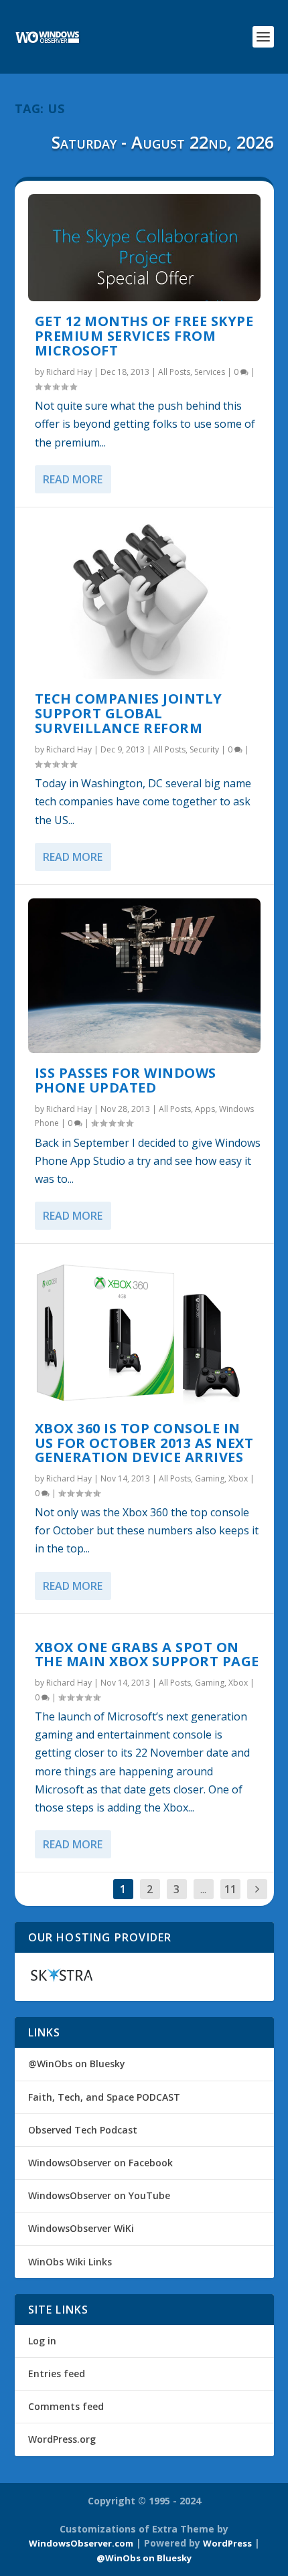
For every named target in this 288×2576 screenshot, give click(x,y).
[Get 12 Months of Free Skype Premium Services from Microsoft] (144, 248)
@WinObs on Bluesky (77, 2064)
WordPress (227, 2543)
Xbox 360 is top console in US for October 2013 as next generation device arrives (144, 1443)
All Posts (174, 372)
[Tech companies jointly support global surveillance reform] (144, 600)
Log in (42, 2341)
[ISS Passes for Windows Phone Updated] (144, 976)
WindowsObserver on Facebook (100, 2163)
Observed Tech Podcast (83, 2130)
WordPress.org (62, 2439)
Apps (205, 1109)
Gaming (210, 1478)
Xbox (238, 1478)
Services (210, 372)
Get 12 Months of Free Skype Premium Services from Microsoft (144, 336)
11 (230, 1889)
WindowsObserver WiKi (81, 2228)
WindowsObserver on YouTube (99, 2195)
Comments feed (66, 2406)
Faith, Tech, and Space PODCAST (104, 2097)
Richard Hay (69, 372)
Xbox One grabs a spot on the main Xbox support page (147, 1655)
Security (204, 749)
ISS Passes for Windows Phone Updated (126, 1080)
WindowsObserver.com (81, 2543)
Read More (73, 479)
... (203, 1889)
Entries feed (57, 2373)
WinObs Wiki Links (70, 2262)
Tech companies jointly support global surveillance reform (129, 713)
